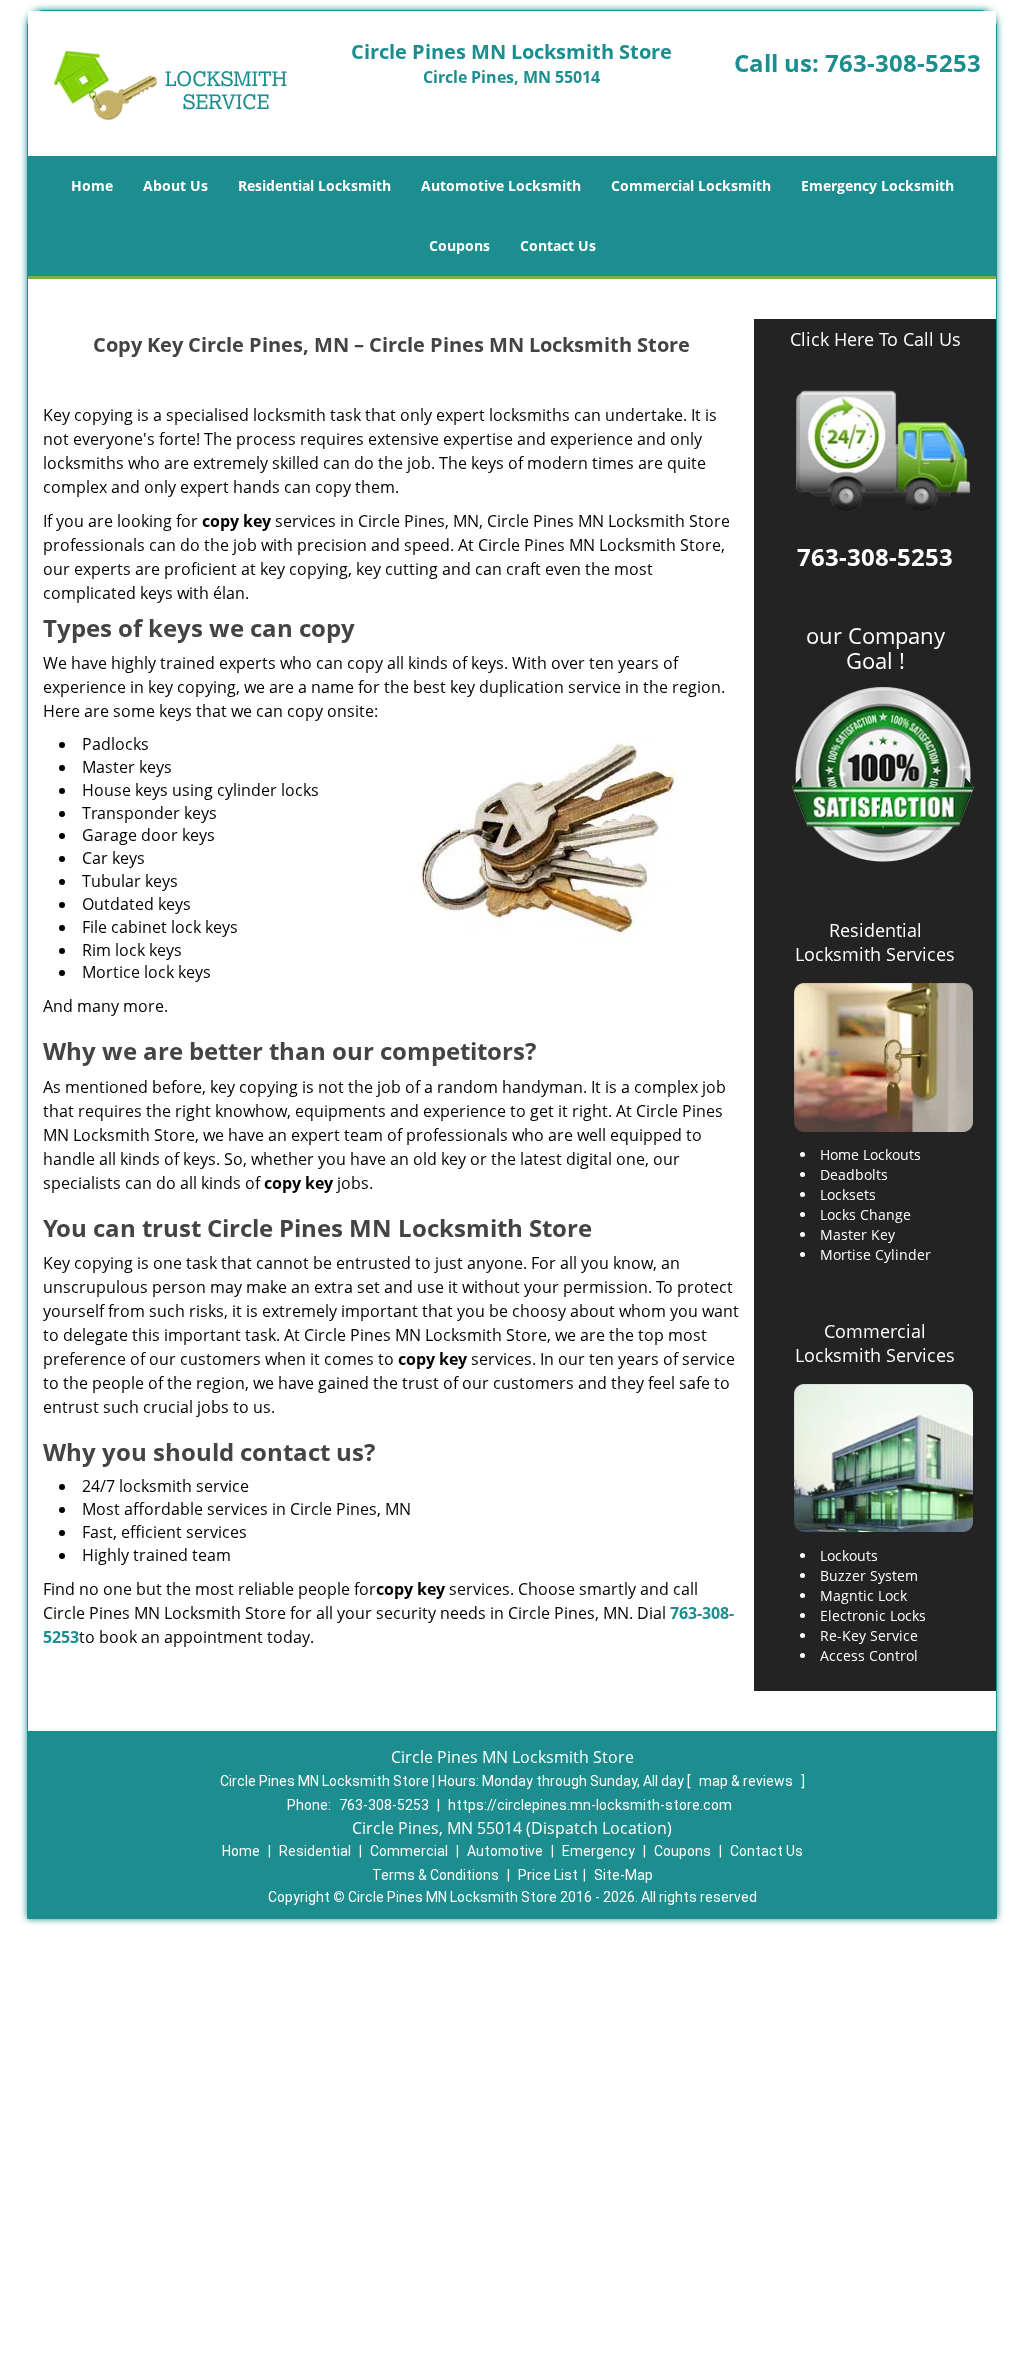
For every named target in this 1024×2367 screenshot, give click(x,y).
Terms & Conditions (435, 1875)
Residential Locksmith (314, 185)
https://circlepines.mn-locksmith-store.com (590, 1805)
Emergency (598, 1851)
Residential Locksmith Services (875, 942)
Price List (548, 1875)
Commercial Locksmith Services (875, 1343)
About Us (175, 185)
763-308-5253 (903, 62)
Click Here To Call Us (875, 339)
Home (92, 185)
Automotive (505, 1851)
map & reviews (747, 1781)
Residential (315, 1851)
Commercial (409, 1851)
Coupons (459, 245)
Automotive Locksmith (501, 185)
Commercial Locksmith (691, 185)
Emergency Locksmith (877, 185)
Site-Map (623, 1875)
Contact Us (558, 245)
